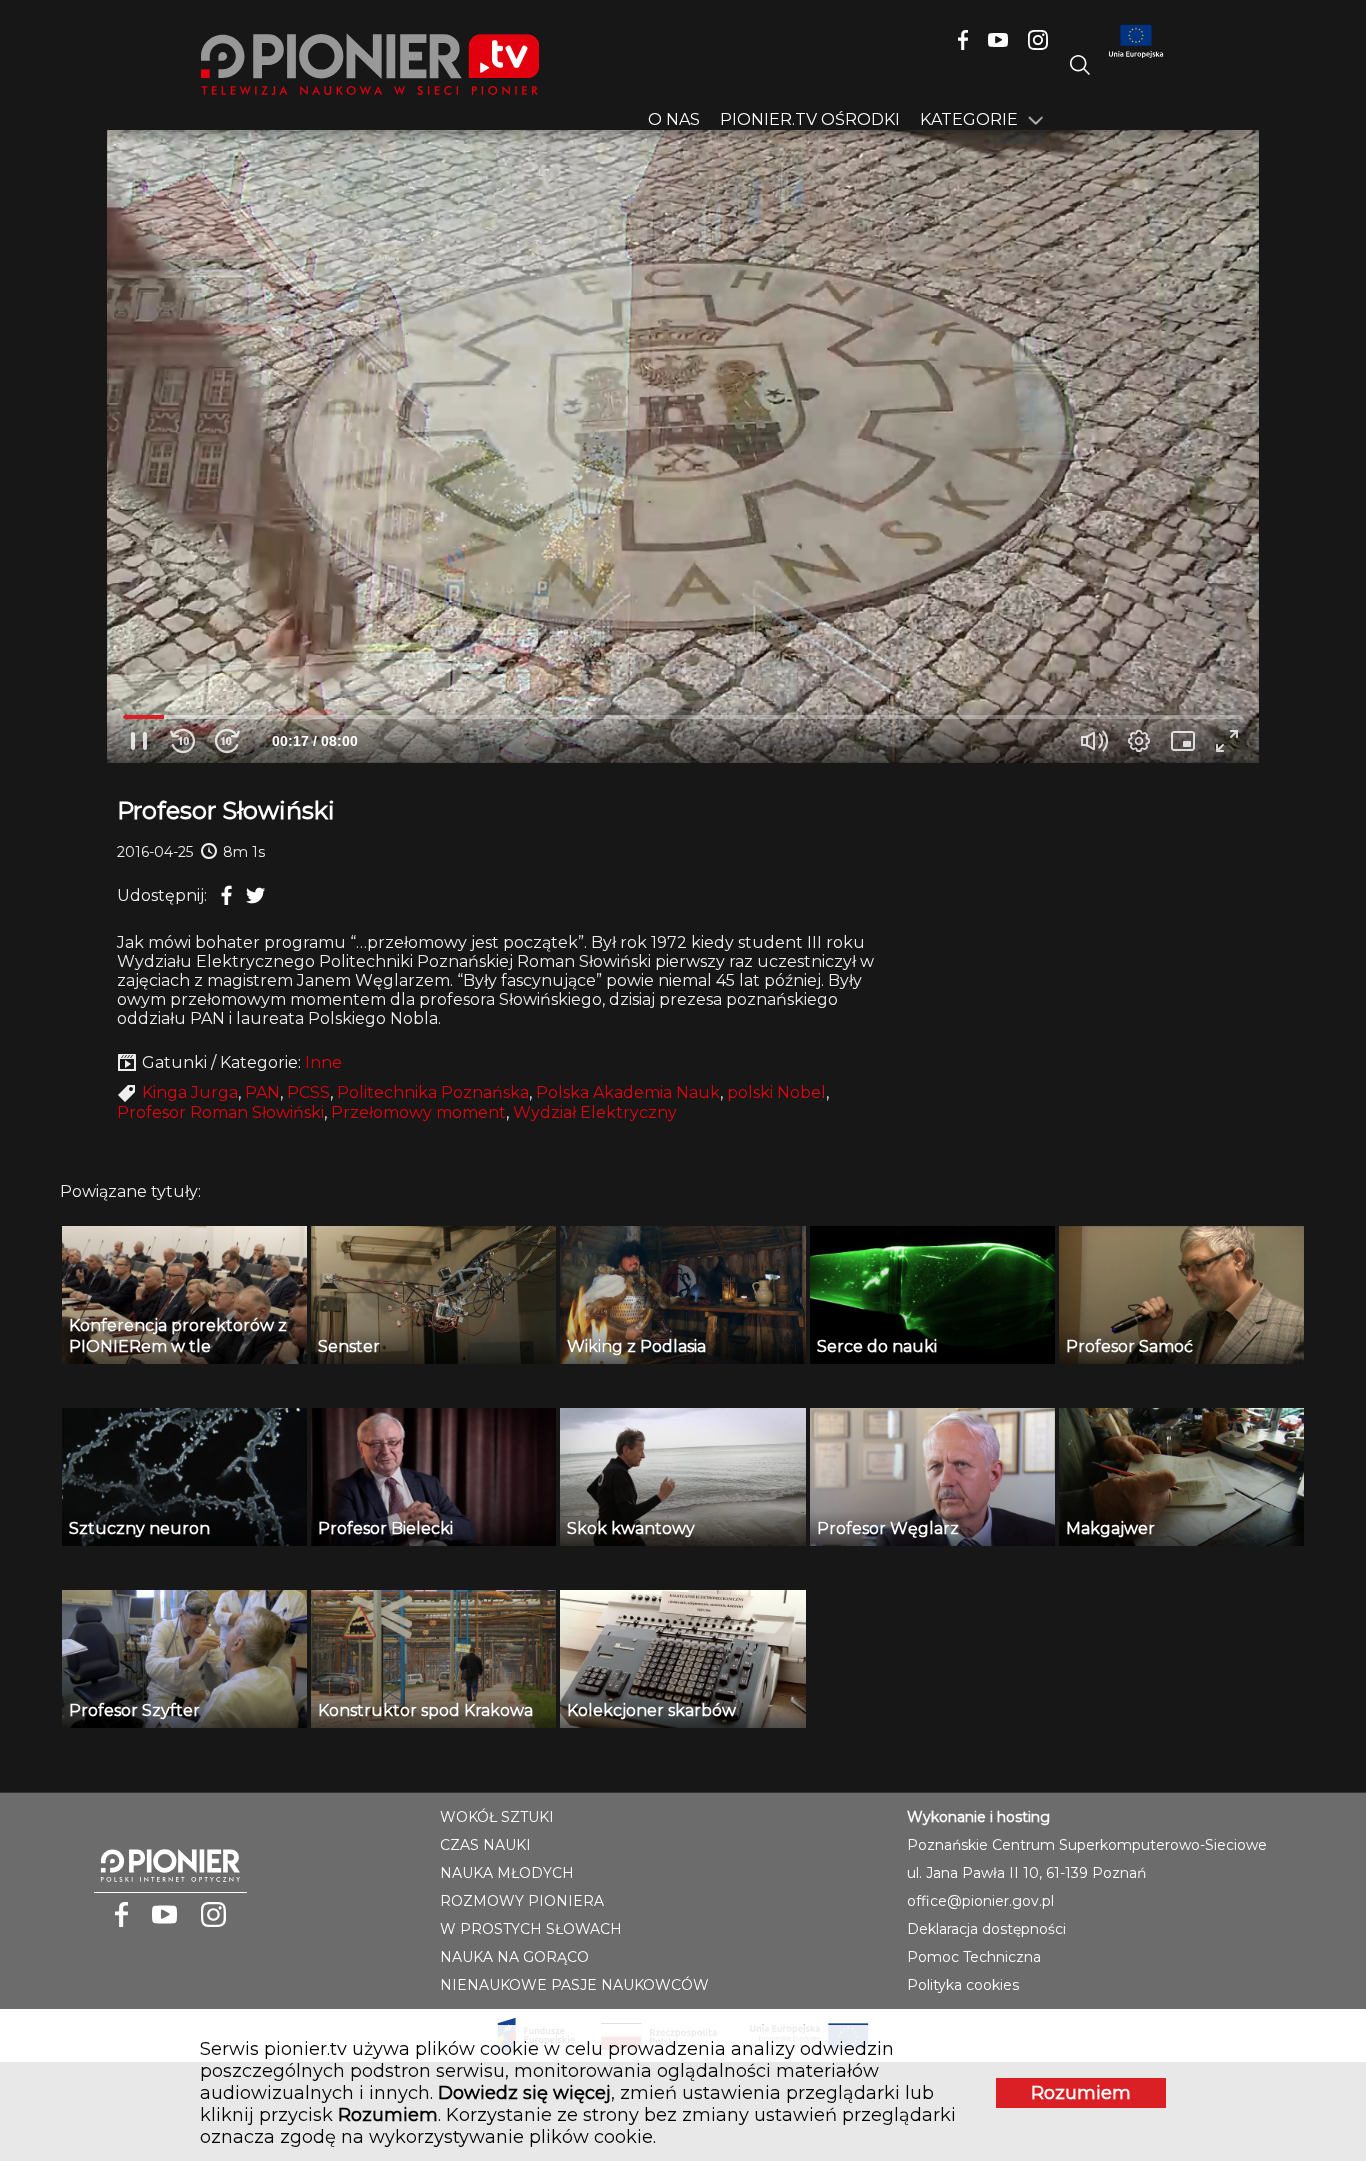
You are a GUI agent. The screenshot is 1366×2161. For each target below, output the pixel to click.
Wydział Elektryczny (595, 1112)
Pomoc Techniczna (974, 1957)
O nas (674, 119)
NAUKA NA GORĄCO (514, 1957)
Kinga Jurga (190, 1092)
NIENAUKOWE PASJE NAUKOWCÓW (574, 1985)
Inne (323, 1062)
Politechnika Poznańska (433, 1092)
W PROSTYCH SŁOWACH (531, 1929)
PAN (262, 1092)
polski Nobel (776, 1092)
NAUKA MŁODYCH (507, 1873)
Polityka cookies (963, 1985)
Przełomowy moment (418, 1112)
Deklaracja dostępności (986, 1929)
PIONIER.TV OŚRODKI (810, 119)
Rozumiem (1081, 2093)
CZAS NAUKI (485, 1845)
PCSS (308, 1092)
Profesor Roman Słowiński (220, 1112)
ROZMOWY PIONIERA (522, 1901)
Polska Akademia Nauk (628, 1092)
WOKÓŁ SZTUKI (497, 1817)
